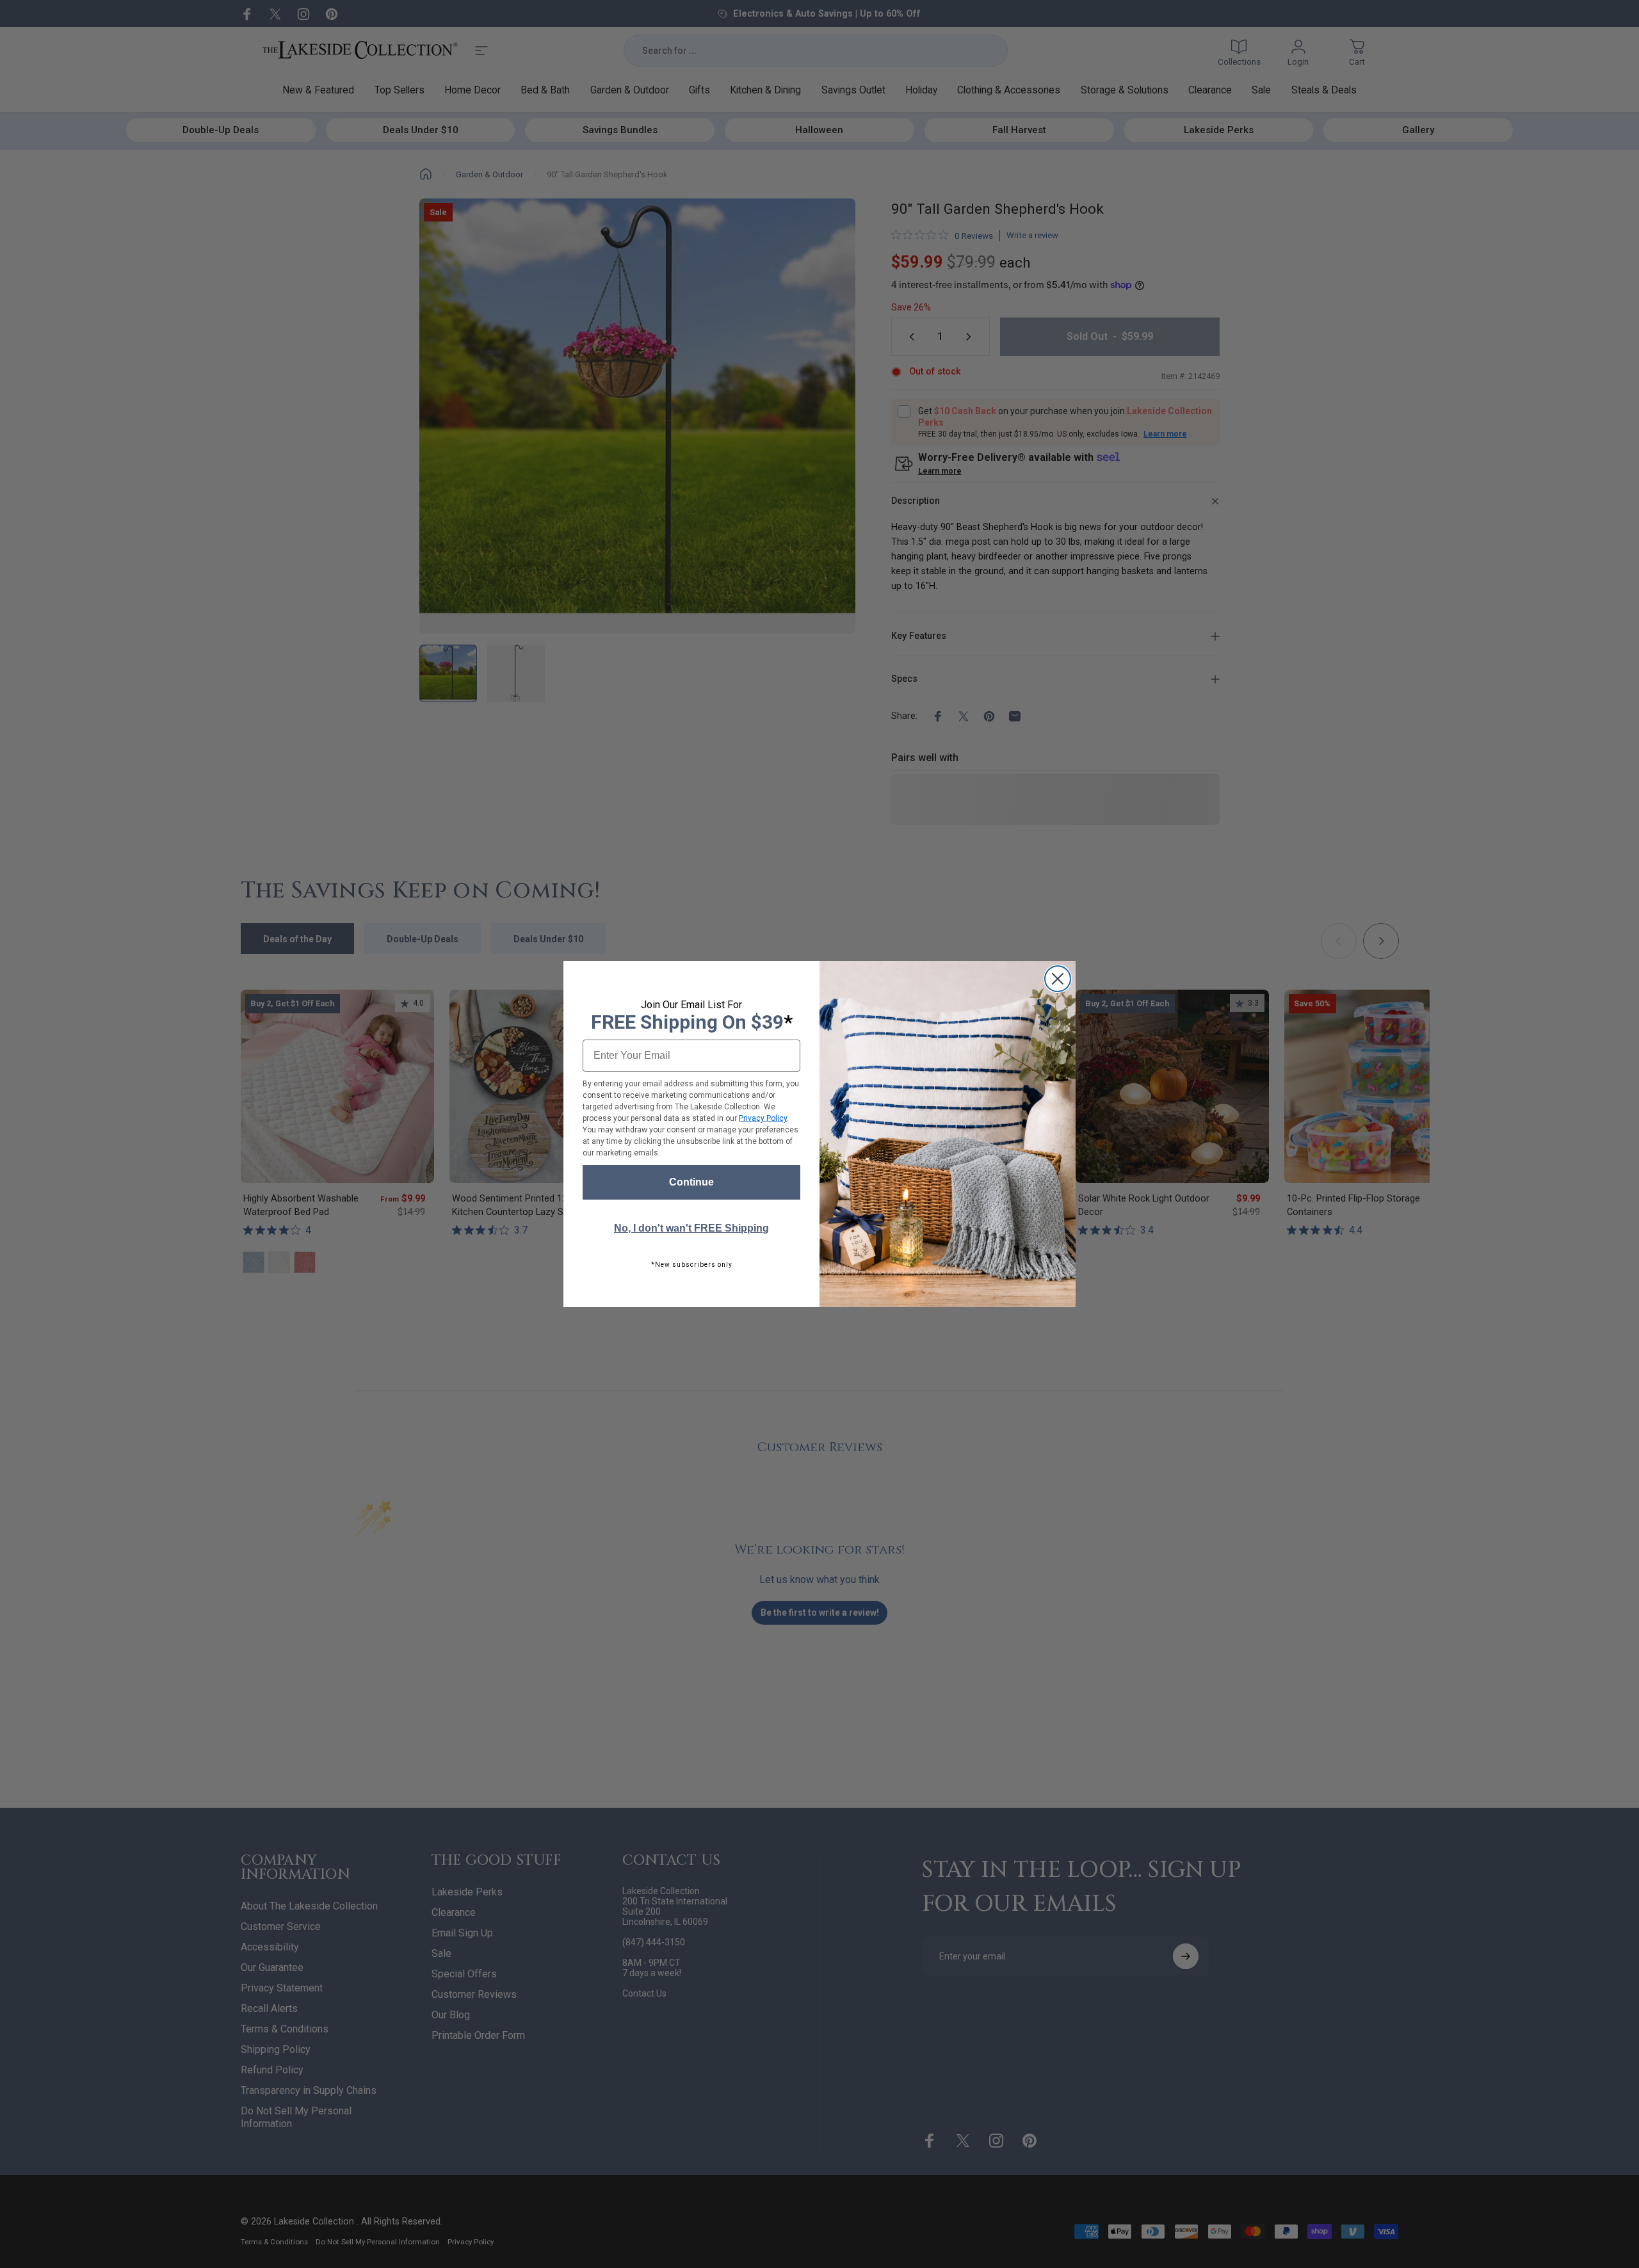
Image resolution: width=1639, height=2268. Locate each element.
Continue (691, 1182)
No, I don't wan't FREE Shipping (691, 1228)
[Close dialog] (1058, 979)
